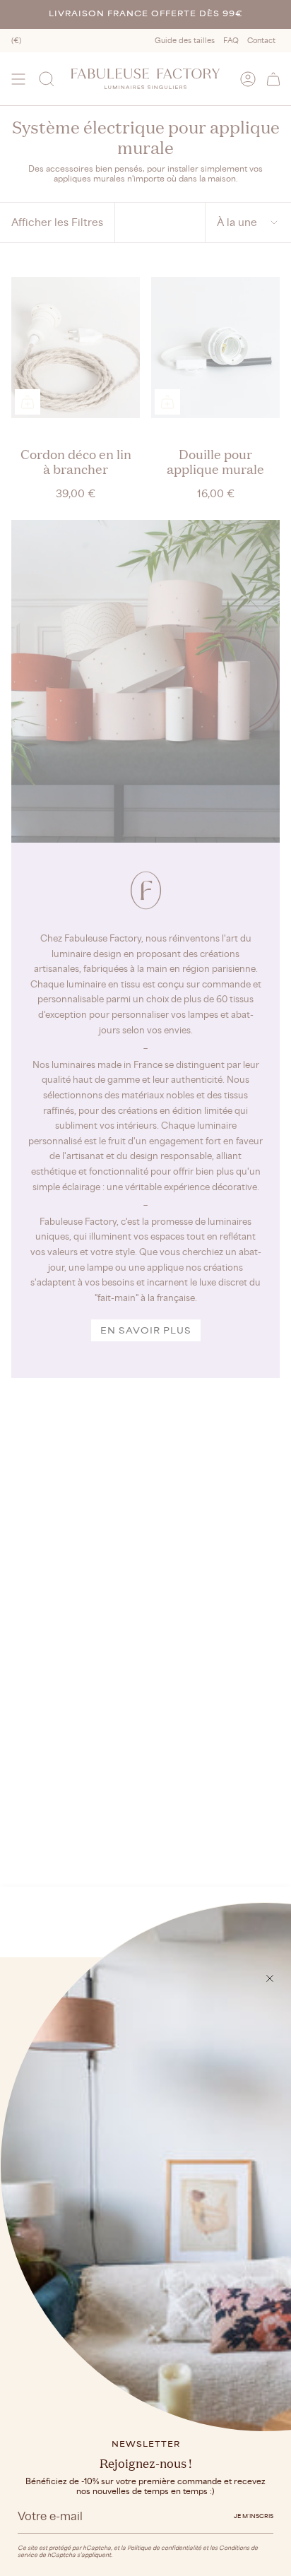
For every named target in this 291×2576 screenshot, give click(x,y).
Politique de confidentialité (164, 2548)
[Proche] (270, 1978)
